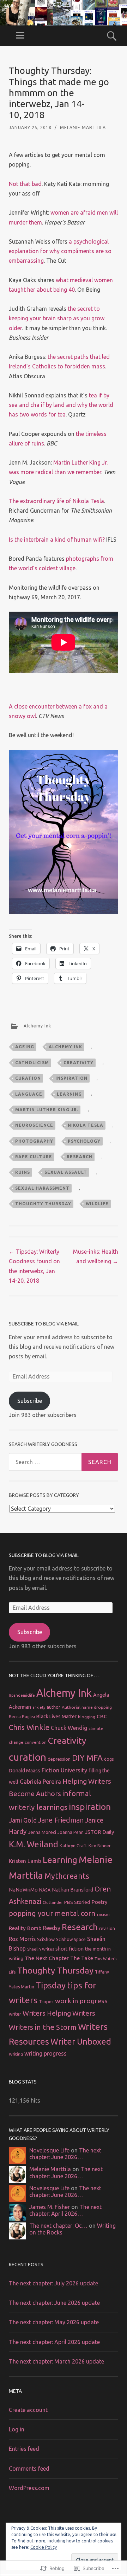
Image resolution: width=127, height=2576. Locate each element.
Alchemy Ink (37, 1026)
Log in (17, 2429)
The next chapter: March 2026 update (56, 2361)
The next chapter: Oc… (58, 2226)
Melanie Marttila (83, 127)
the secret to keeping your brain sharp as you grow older (57, 318)
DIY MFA (87, 1758)
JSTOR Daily (99, 1832)
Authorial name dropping (87, 1707)
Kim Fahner (100, 1846)
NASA (45, 1890)
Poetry (99, 1902)
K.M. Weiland (34, 1844)
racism (103, 1914)
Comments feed (29, 2469)
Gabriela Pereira (40, 1782)
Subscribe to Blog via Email (44, 1324)
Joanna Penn (71, 1832)
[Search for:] (64, 1462)
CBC (102, 1716)
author (53, 1707)
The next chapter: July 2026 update (53, 2283)
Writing (16, 2054)
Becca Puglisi (22, 1717)
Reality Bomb (25, 1928)
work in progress (81, 2001)
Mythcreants (67, 1876)
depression (59, 1759)
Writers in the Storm (43, 2027)
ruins (23, 1172)
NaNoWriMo (23, 1890)
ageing (25, 1047)
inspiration (71, 1078)
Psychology (84, 1141)
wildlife (97, 1204)
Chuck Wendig (69, 1728)
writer (15, 2014)
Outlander (53, 1902)
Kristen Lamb (25, 1861)
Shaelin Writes (41, 1949)
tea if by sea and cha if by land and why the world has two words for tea (61, 405)
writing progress (46, 2053)
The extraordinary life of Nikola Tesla (56, 501)
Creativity (78, 1063)
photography (34, 1141)
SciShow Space (71, 1939)
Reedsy (52, 1928)
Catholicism (32, 1063)
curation (28, 1078)
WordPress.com (29, 2488)
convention (36, 1742)
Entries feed (24, 2449)
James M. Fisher (50, 2207)
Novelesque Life (49, 2150)
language (29, 1094)
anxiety (39, 1707)
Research (80, 1157)
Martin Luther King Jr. (47, 1110)
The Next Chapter (47, 1958)
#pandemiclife (22, 1695)
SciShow (46, 1939)
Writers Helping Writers (59, 2013)
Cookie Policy (44, 2547)
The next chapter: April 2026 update (54, 2342)
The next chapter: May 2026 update (54, 2322)
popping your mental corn (52, 1913)
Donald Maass (25, 1771)
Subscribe (30, 1401)
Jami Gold (23, 1820)
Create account (28, 2410)
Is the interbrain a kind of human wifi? (57, 540)
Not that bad (25, 184)
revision (107, 1928)
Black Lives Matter (56, 1717)
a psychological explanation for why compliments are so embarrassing (60, 251)
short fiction (69, 1949)
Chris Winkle (29, 1727)
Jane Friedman (61, 1820)
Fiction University (64, 1770)
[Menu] (20, 36)
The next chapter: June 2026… (65, 2154)
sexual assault (66, 1172)
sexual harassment (42, 1188)
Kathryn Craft (73, 1846)
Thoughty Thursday (43, 1204)
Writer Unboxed (81, 2041)
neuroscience (34, 1125)
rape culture (34, 1157)
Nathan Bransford (72, 1890)
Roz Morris (22, 1939)
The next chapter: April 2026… (65, 2210)
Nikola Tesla (86, 1125)
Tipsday (51, 1985)
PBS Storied (77, 1902)
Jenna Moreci (42, 1832)
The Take (82, 1958)
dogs (109, 1759)
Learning (69, 1094)
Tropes (46, 2001)
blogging (87, 1717)
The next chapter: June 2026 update (54, 2303)
